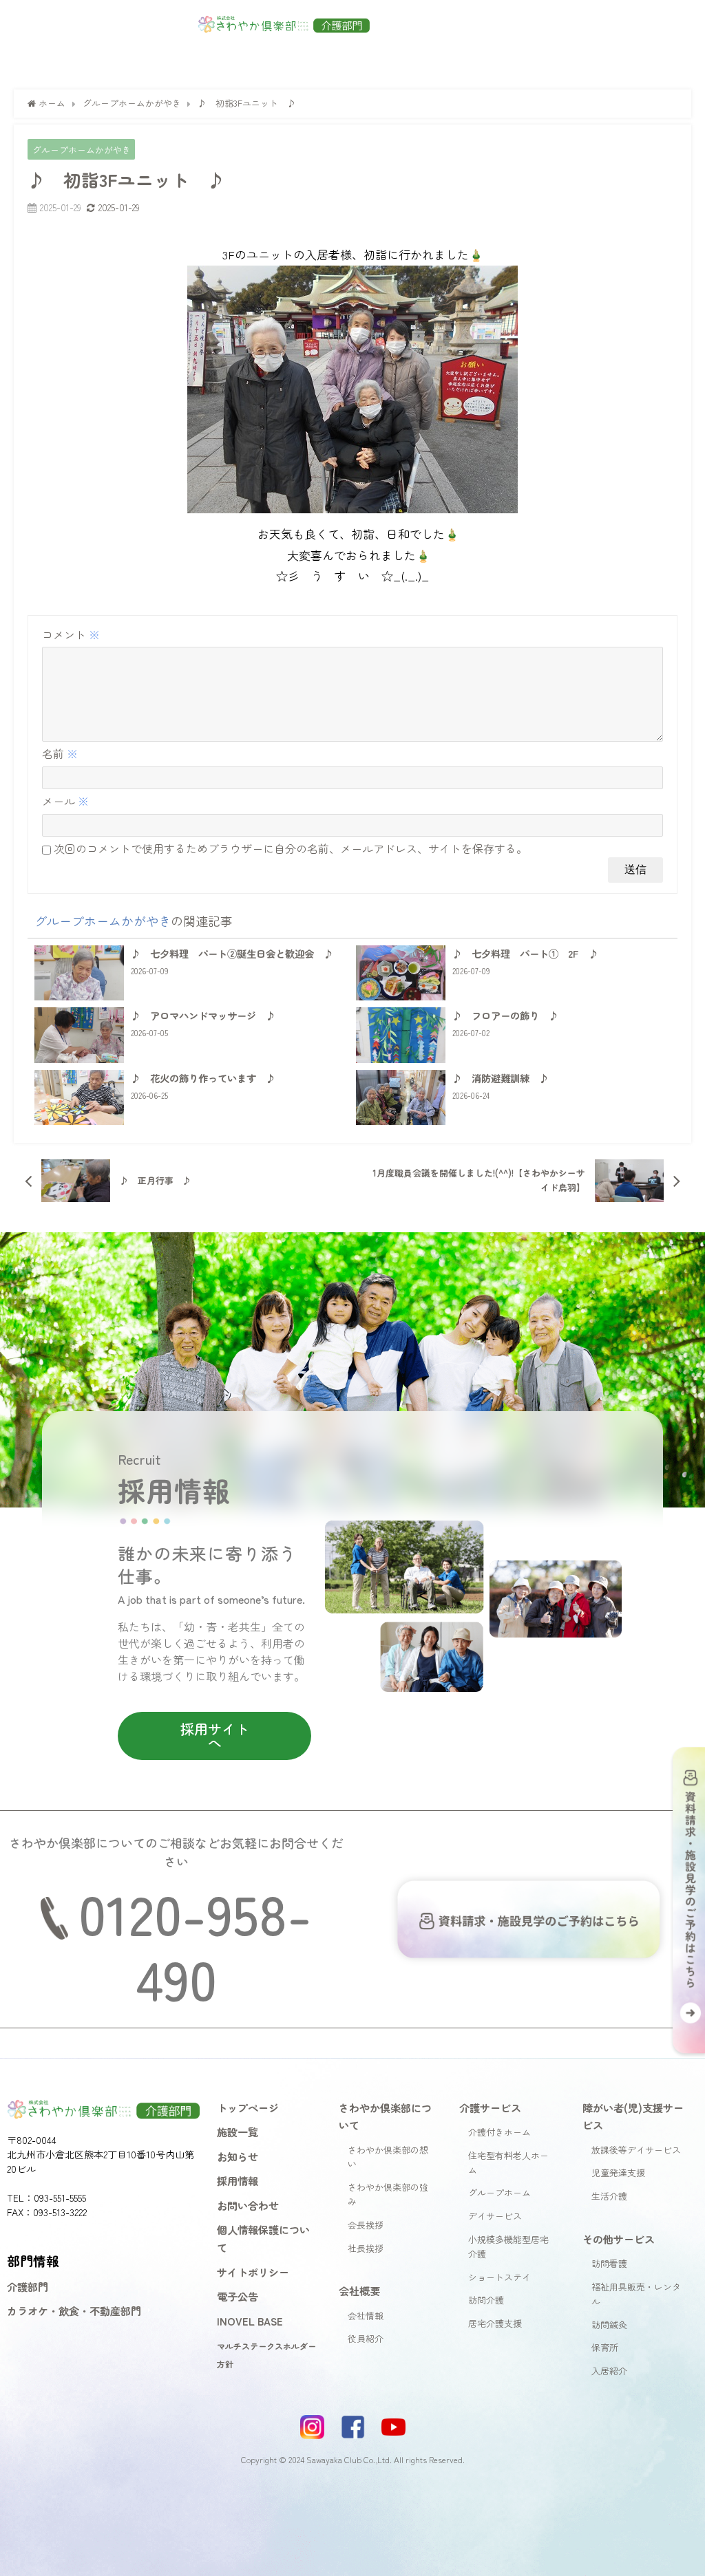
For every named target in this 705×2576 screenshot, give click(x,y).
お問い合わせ (248, 2205)
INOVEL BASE (250, 2321)
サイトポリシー (253, 2272)
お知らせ (238, 2156)
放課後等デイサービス (636, 2150)
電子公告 (238, 2296)
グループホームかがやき (82, 150)
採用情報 (238, 2180)
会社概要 (359, 2290)
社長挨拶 (366, 2248)
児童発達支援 (618, 2172)
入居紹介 (609, 2371)
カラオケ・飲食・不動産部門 (74, 2310)
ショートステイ (499, 2277)
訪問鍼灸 (609, 2325)
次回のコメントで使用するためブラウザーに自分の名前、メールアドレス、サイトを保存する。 (291, 848)
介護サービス (490, 2107)
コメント (71, 634)
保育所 (605, 2347)
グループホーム (499, 2192)
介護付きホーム (499, 2132)
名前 (60, 753)
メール (65, 801)
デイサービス (495, 2216)
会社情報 (366, 2316)
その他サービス (619, 2239)
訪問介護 (486, 2300)
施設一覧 (238, 2132)
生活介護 (609, 2196)
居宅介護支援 (495, 2323)
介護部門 (28, 2286)
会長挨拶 (366, 2225)
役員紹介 (366, 2338)
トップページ (248, 2107)
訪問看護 (609, 2263)
